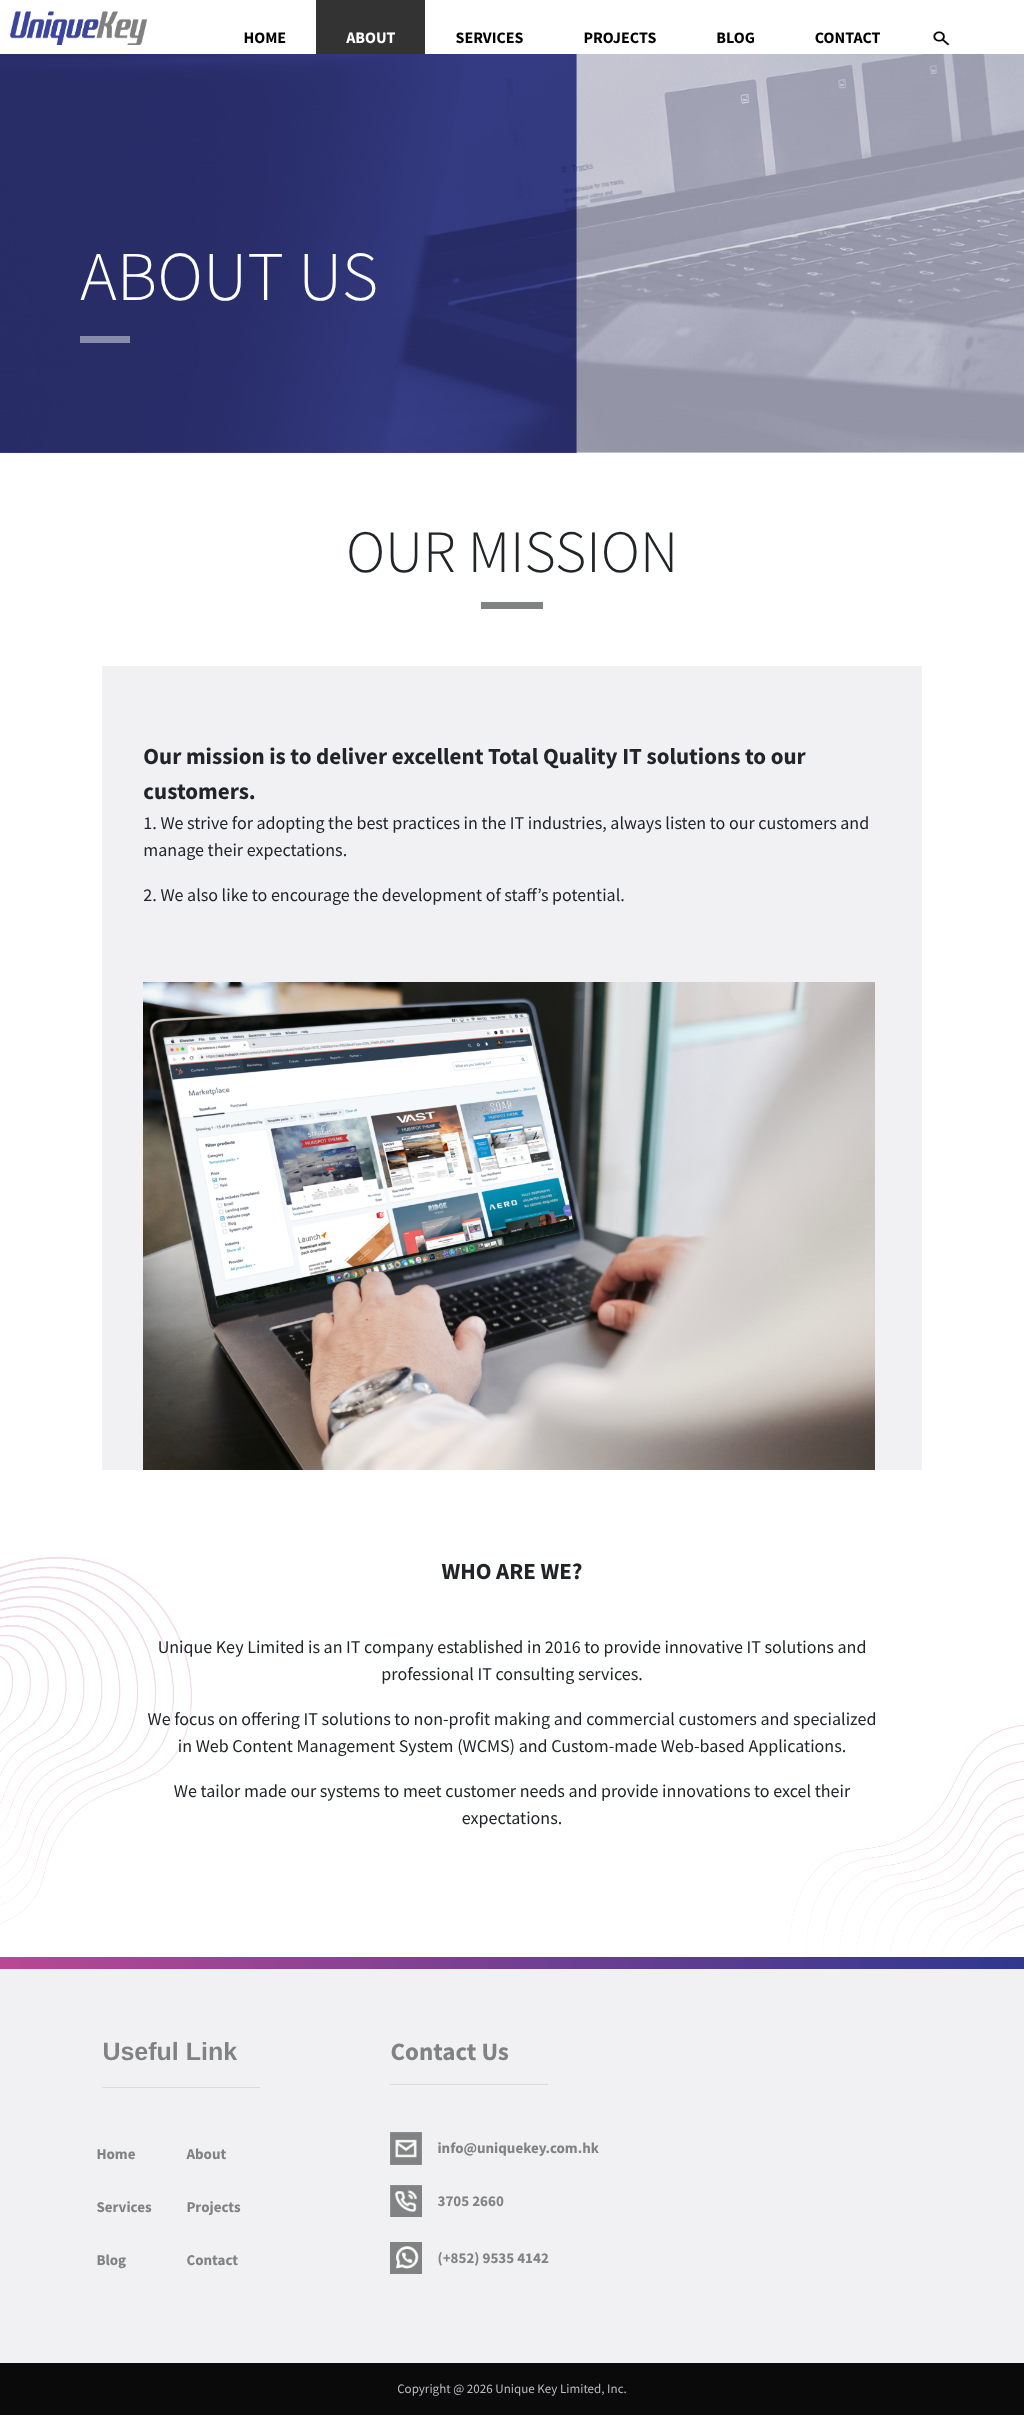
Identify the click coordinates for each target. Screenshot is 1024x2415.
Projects (619, 39)
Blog (735, 39)
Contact (848, 39)
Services (489, 39)
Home (264, 39)
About (370, 39)
